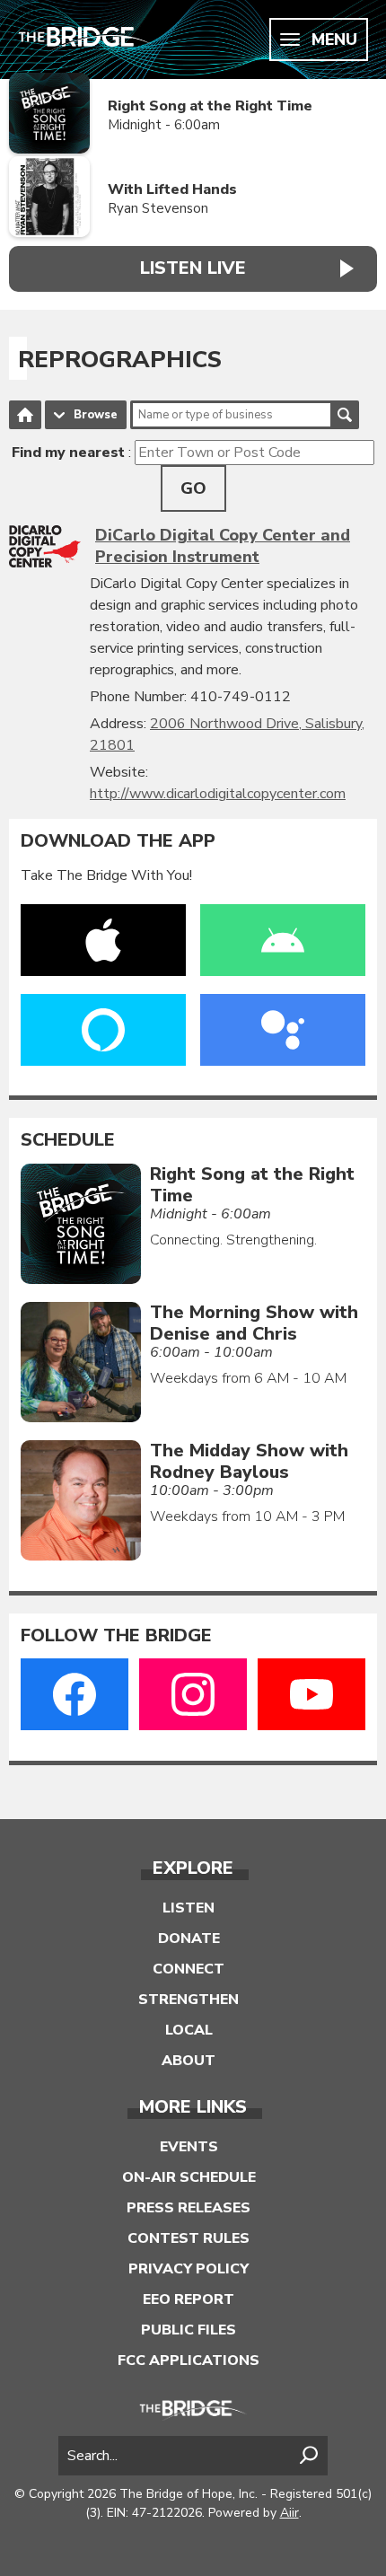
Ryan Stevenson (158, 208)
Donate (189, 1939)
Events (189, 2147)
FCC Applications (189, 2361)
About (189, 2061)
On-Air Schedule (189, 2177)
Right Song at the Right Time (210, 106)
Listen (189, 1908)
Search (345, 415)
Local (189, 2030)
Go (193, 488)
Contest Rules (189, 2238)
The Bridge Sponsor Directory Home (25, 415)
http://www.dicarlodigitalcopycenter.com (218, 794)
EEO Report (189, 2299)
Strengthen (189, 2000)
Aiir (289, 2513)
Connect (189, 1969)
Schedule (68, 1140)
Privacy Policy (189, 2269)
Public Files (189, 2330)
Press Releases (189, 2208)
